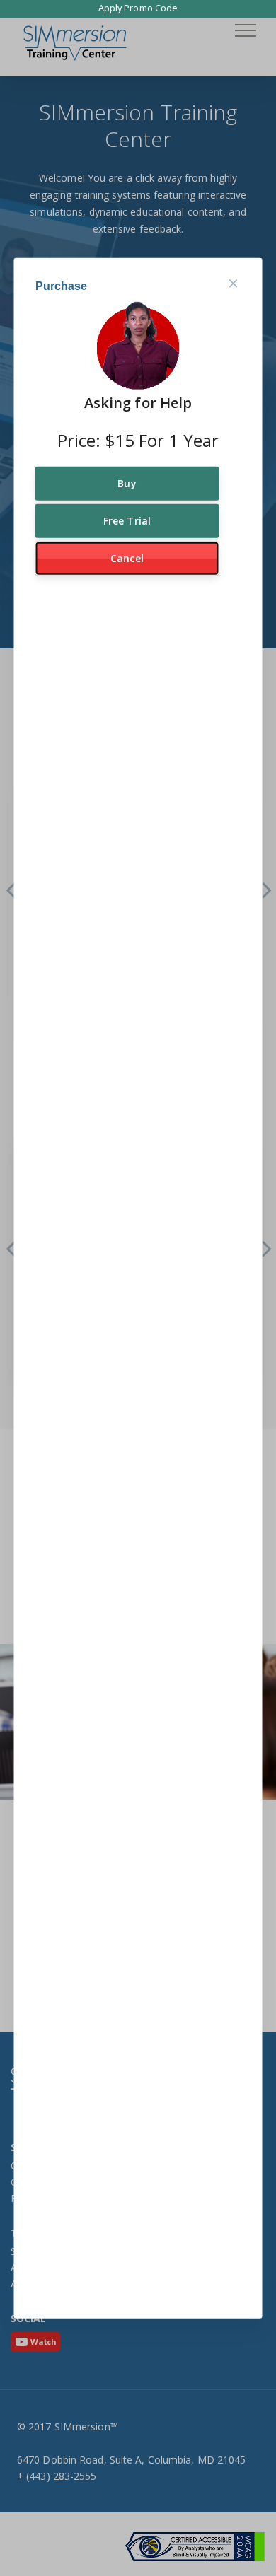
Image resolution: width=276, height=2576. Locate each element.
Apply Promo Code (138, 8)
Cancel (127, 558)
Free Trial (127, 521)
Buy (127, 483)
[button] (246, 30)
